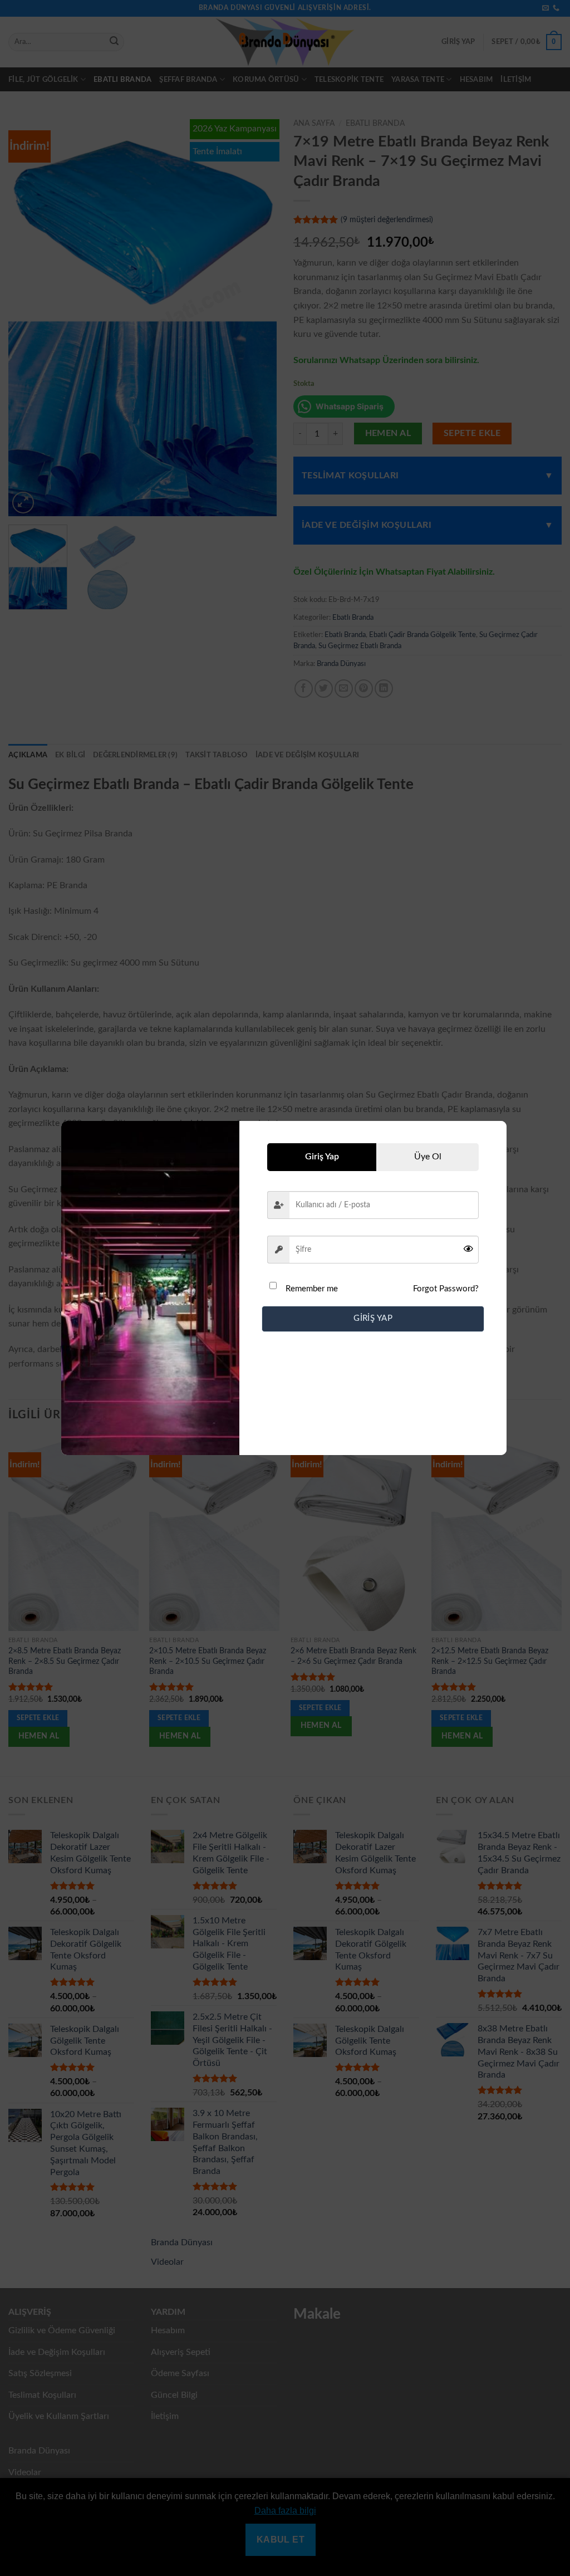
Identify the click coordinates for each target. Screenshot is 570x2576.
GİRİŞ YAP (373, 1318)
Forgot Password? (446, 1289)
